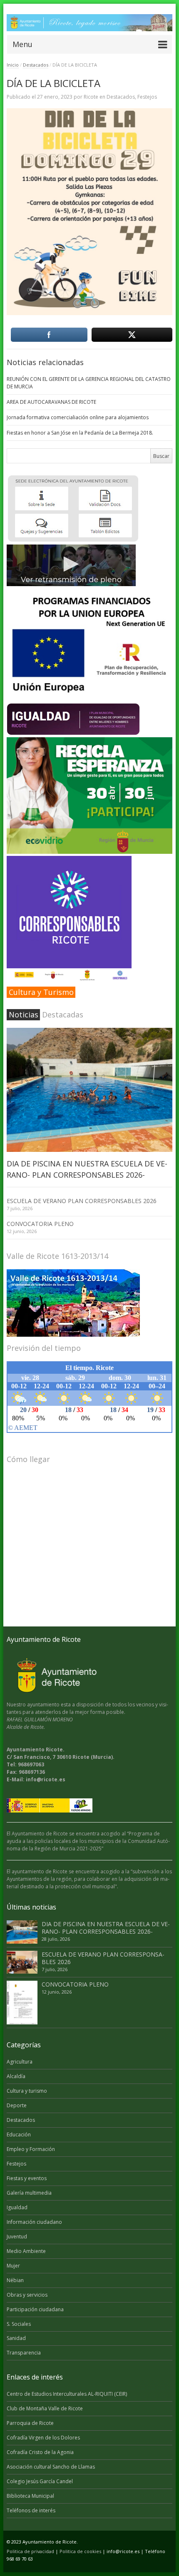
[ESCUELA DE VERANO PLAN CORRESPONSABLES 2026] (22, 1962)
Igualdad (17, 2207)
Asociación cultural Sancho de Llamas (51, 2467)
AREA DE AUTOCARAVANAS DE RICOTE (51, 402)
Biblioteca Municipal (30, 2496)
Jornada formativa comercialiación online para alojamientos (78, 417)
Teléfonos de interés (31, 2510)
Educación (19, 2135)
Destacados (36, 65)
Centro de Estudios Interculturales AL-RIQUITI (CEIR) (67, 2394)
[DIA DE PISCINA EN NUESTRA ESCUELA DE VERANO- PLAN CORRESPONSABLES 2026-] (89, 1090)
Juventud (17, 2237)
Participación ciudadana (35, 2309)
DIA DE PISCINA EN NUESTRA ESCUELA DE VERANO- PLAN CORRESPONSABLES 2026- (106, 1928)
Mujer (13, 2266)
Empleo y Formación (31, 2149)
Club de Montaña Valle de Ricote (45, 2408)
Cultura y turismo (27, 2091)
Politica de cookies (80, 2551)
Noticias (24, 1014)
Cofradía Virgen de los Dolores (43, 2438)
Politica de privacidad (30, 2551)
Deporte (17, 2105)
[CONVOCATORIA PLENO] (22, 2003)
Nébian (15, 2280)
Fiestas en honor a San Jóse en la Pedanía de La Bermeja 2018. (80, 433)
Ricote (91, 97)
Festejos (147, 97)
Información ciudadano (34, 2222)
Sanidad (16, 2338)
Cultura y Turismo (41, 992)
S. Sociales (19, 2324)
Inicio (13, 65)
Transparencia (24, 2353)
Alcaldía (16, 2076)
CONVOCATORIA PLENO (40, 1224)
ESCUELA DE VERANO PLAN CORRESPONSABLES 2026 (82, 1201)
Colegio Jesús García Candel (40, 2481)
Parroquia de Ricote (30, 2423)
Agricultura (20, 2062)
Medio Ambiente (26, 2251)
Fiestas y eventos (27, 2178)
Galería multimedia (29, 2193)
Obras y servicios (27, 2295)
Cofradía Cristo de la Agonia (40, 2452)
